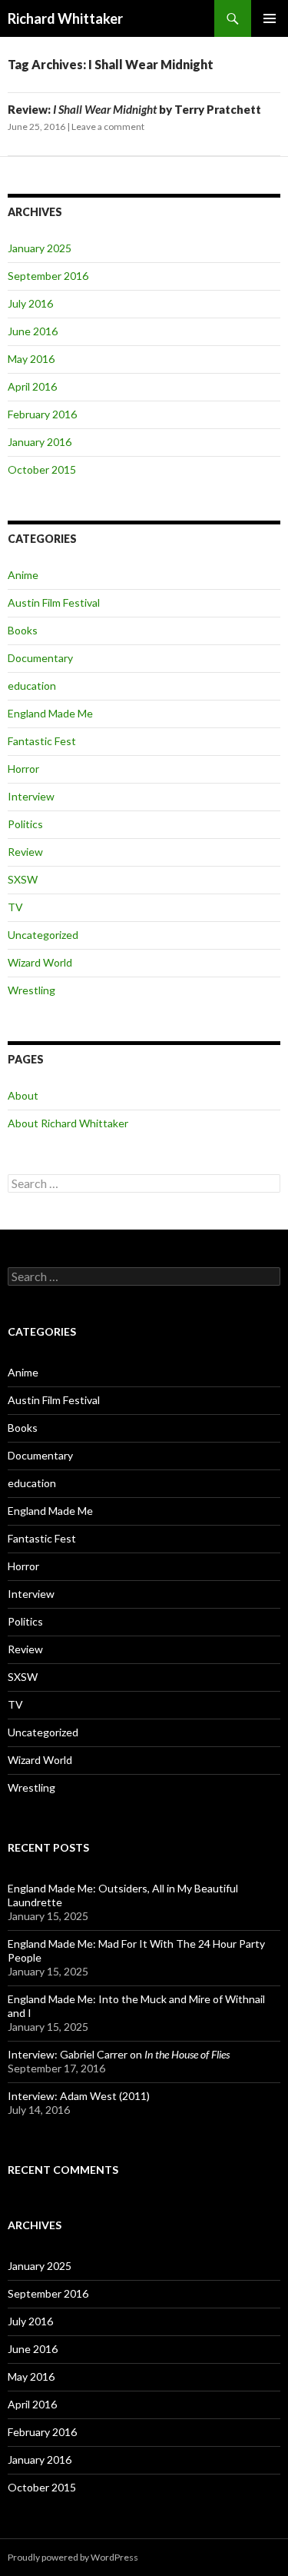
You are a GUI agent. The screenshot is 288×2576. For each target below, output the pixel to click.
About (23, 1095)
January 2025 (40, 248)
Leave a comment (108, 126)
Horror (23, 769)
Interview (31, 796)
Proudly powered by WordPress (73, 2557)
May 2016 (31, 359)
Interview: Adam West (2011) (79, 2096)
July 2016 (30, 303)
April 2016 (32, 386)
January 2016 (40, 442)
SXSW (23, 879)
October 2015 (42, 469)
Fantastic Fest (42, 741)
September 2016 (48, 276)
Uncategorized (43, 935)
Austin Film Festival (54, 602)
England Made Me (50, 713)
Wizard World (40, 962)
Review (25, 852)
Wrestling (31, 990)
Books (23, 630)
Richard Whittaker (65, 18)
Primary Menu (270, 18)
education (32, 686)
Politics (25, 824)
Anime (23, 575)
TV (15, 907)
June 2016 (33, 331)
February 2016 (42, 414)
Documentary (40, 658)
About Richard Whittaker (68, 1123)
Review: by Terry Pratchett (134, 109)
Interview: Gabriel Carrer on (119, 2054)
